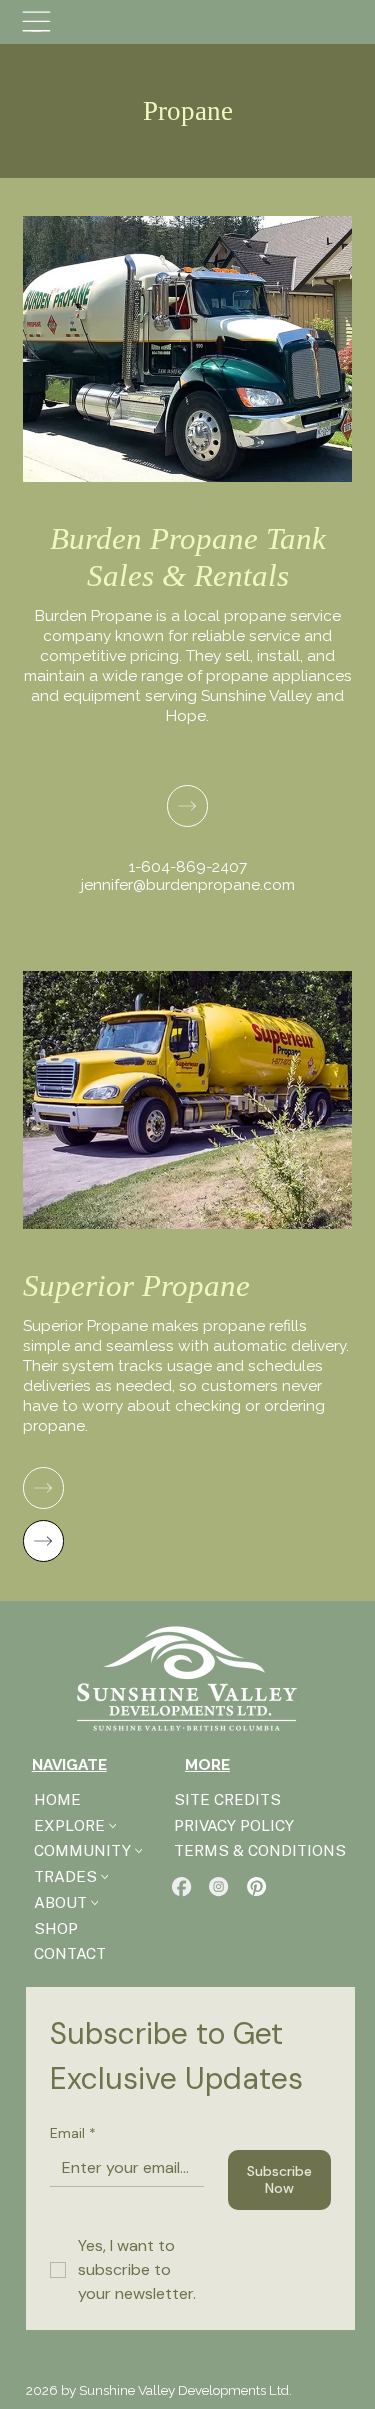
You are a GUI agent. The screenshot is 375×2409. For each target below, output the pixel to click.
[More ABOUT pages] (95, 1903)
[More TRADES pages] (105, 1877)
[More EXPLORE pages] (113, 1826)
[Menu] (36, 21)
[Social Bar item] (181, 1886)
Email (73, 2133)
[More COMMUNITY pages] (139, 1851)
